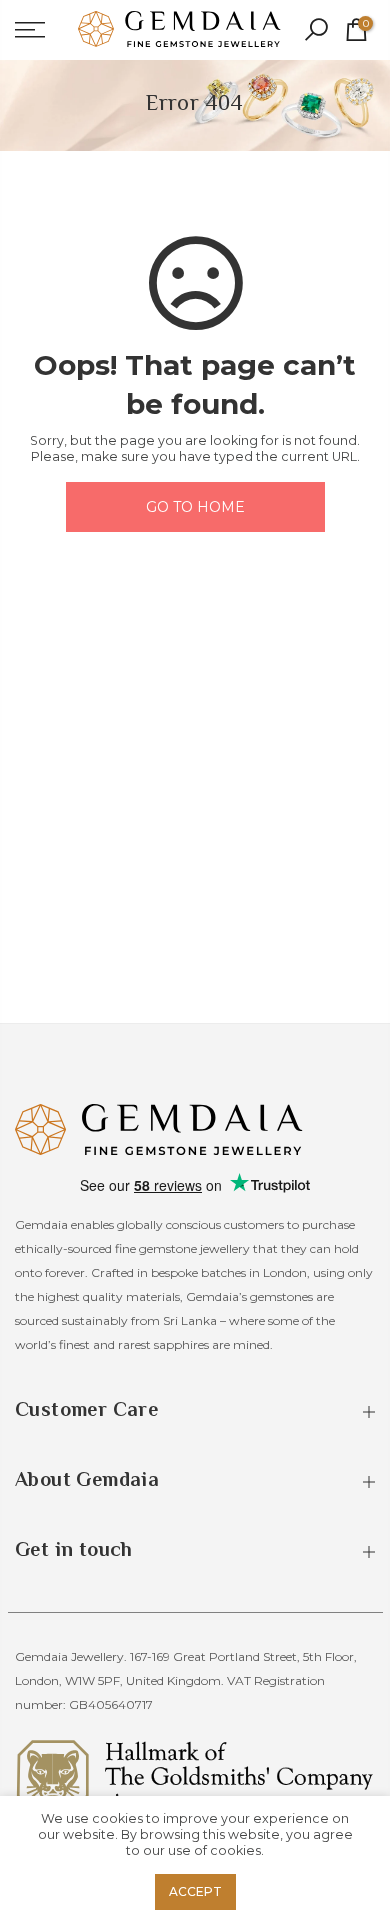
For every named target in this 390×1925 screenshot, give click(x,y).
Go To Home (195, 507)
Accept (195, 1891)
